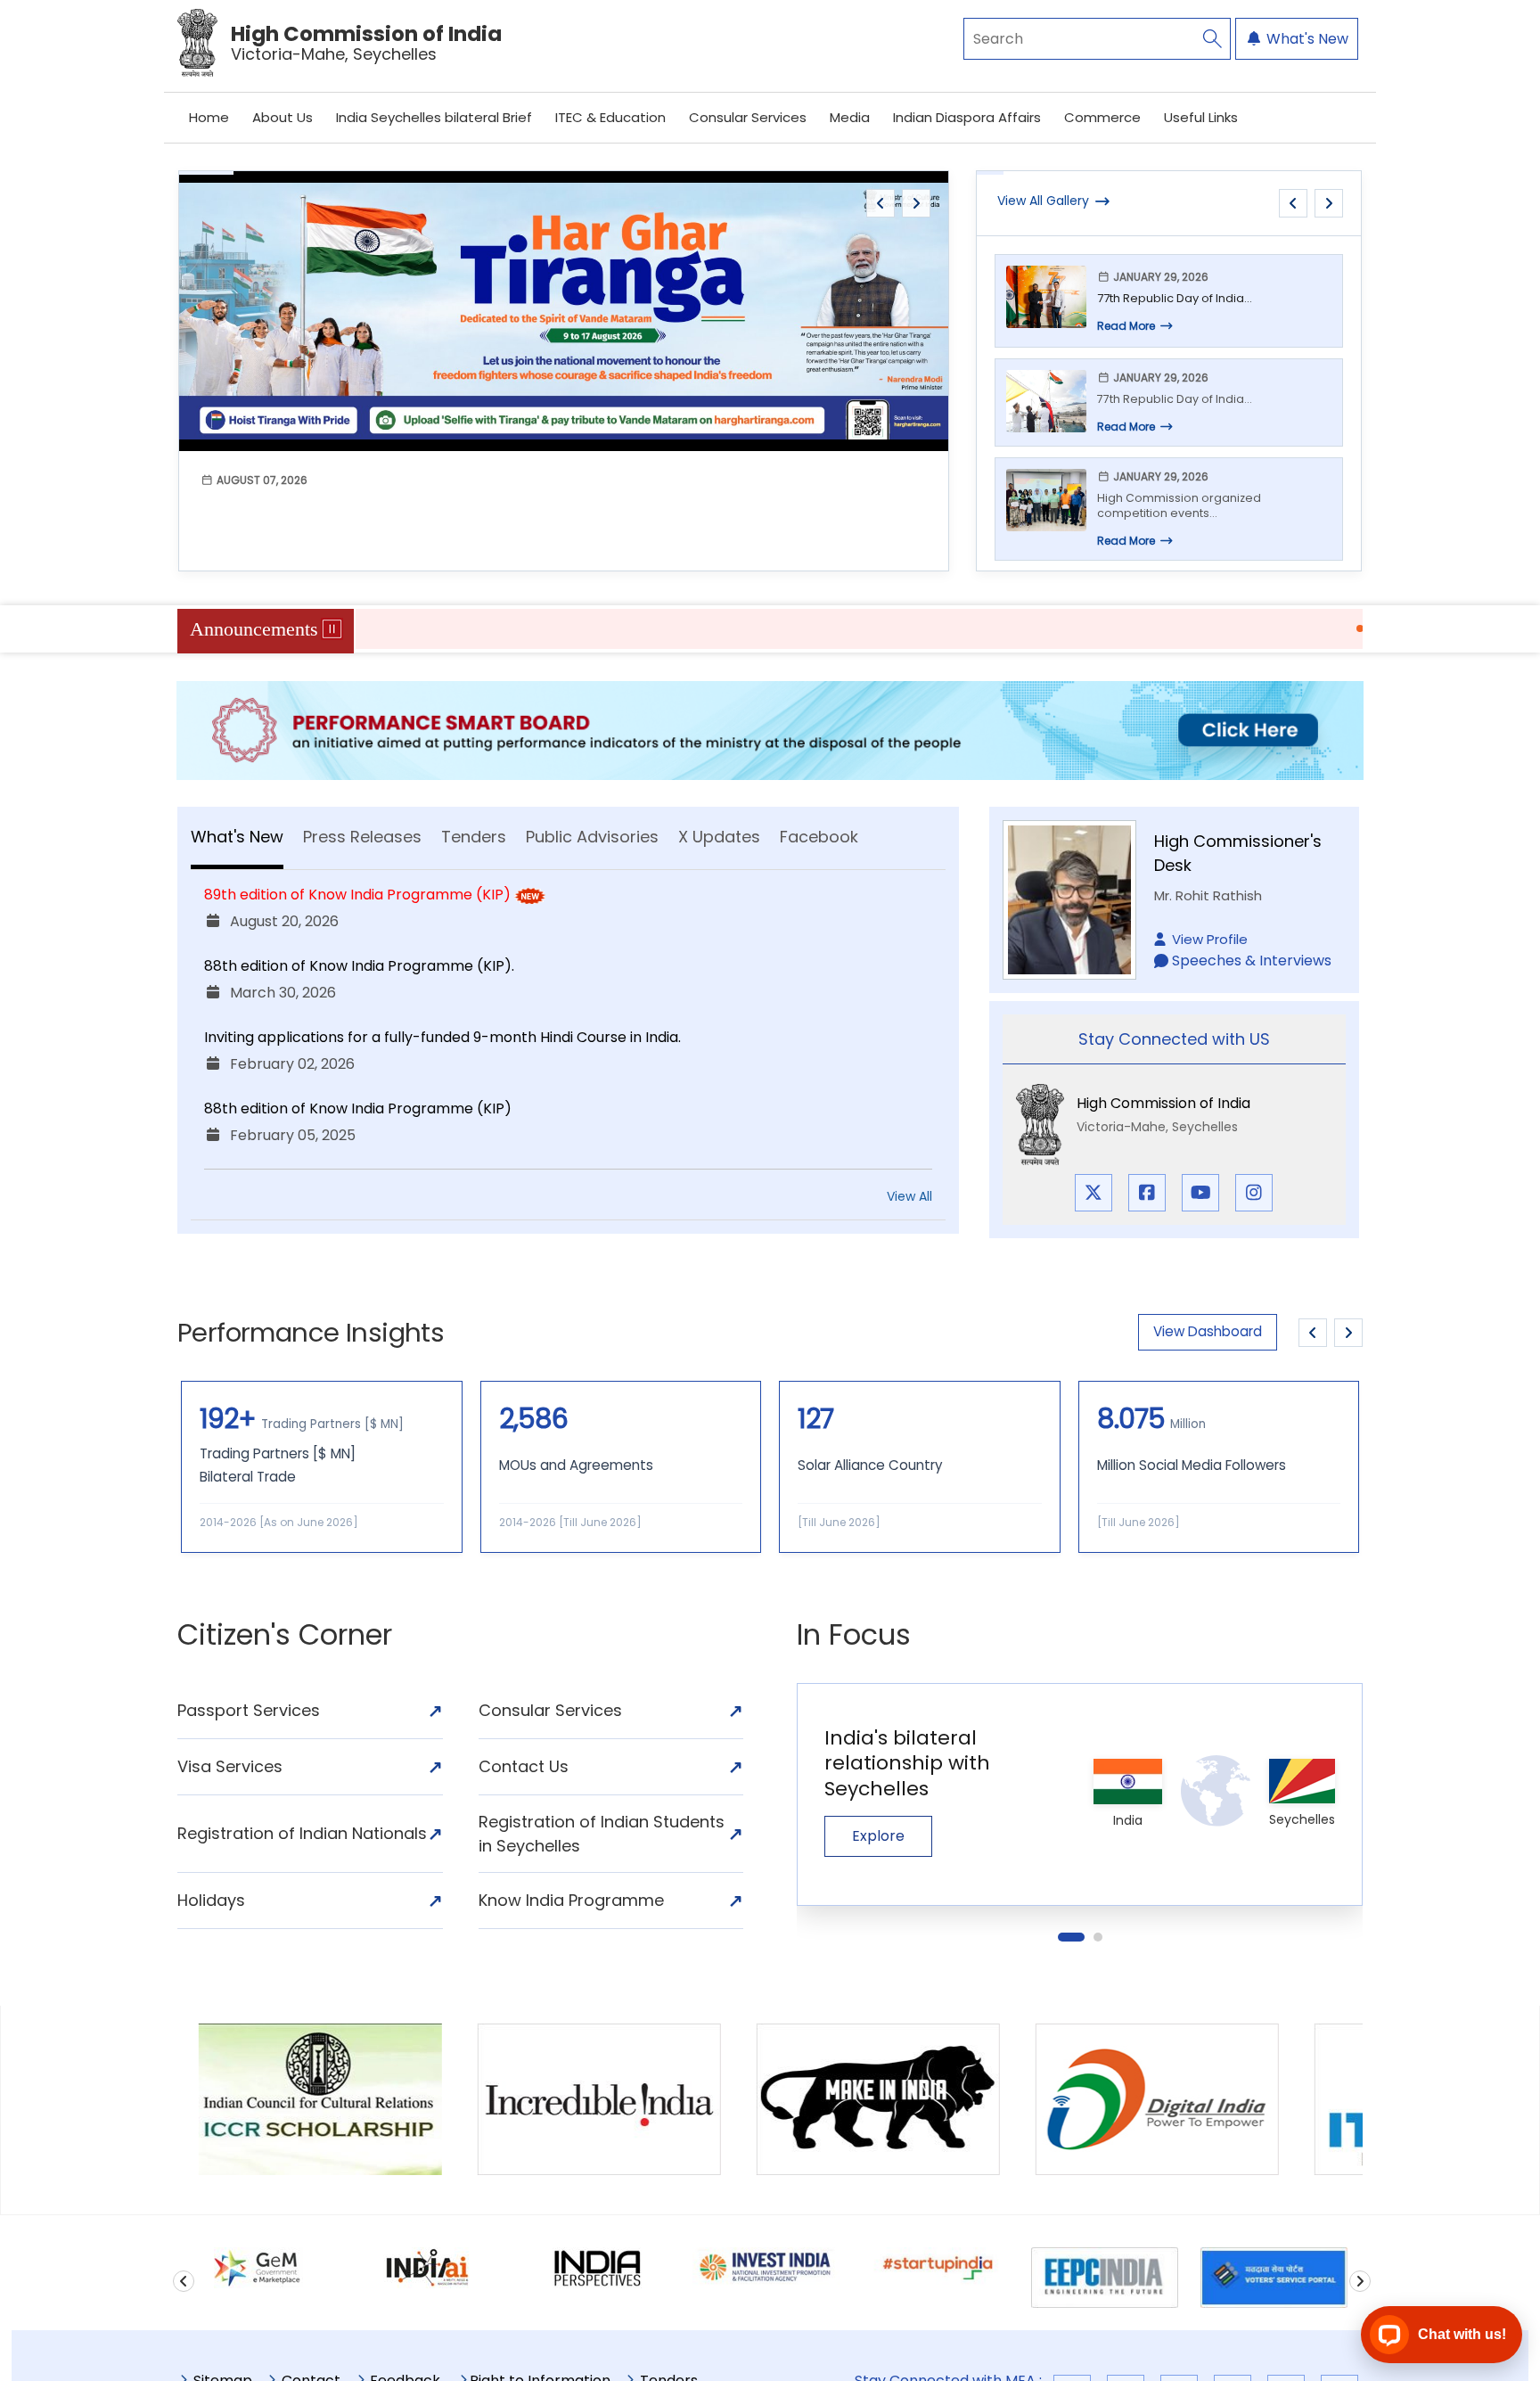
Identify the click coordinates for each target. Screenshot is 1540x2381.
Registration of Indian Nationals (310, 1834)
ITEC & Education (610, 117)
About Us (283, 117)
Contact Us (611, 1767)
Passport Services (310, 1711)
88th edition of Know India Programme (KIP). (359, 966)
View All (909, 1196)
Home (209, 117)
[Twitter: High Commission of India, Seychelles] (1094, 1193)
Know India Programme (611, 1901)
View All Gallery (1043, 201)
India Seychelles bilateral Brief (434, 117)
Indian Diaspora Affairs (967, 117)
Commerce (1102, 117)
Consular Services (748, 117)
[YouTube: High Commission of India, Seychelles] (1200, 1193)
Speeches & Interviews (1252, 961)
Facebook (819, 837)
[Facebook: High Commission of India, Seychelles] (1147, 1193)
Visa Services (310, 1767)
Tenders (474, 837)
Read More (1126, 326)
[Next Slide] (1348, 1333)
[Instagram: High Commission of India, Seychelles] (1254, 1193)
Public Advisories (592, 837)
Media (850, 117)
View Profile (1210, 939)
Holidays (310, 1901)
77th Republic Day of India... (1175, 298)
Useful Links (1201, 117)
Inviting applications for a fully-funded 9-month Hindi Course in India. (442, 1037)
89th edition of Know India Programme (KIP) (357, 895)
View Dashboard (1208, 1331)
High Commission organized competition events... (1179, 506)
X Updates (719, 837)
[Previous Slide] (1313, 1333)
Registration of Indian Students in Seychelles (611, 1834)
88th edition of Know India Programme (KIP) (358, 1108)
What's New (1306, 39)
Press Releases (362, 837)
